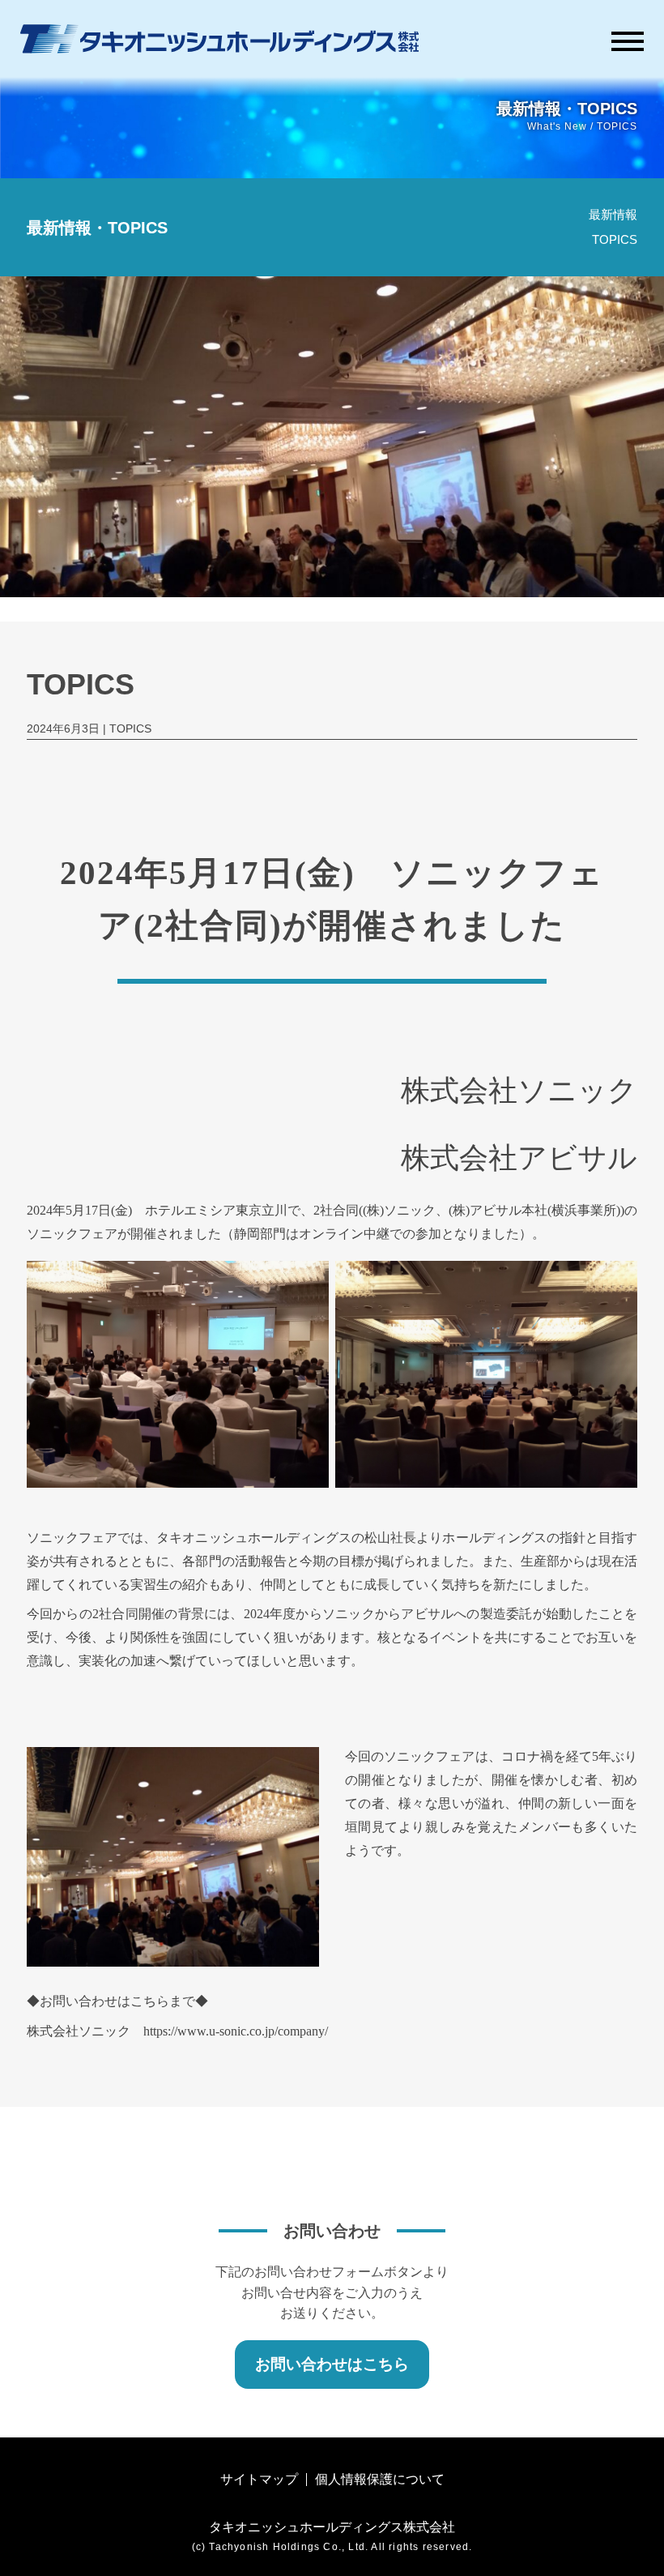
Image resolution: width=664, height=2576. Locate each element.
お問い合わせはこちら (332, 2364)
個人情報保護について (380, 2479)
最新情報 (613, 214)
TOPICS (615, 239)
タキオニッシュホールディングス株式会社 (332, 2527)
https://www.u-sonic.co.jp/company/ (236, 2031)
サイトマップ (259, 2479)
